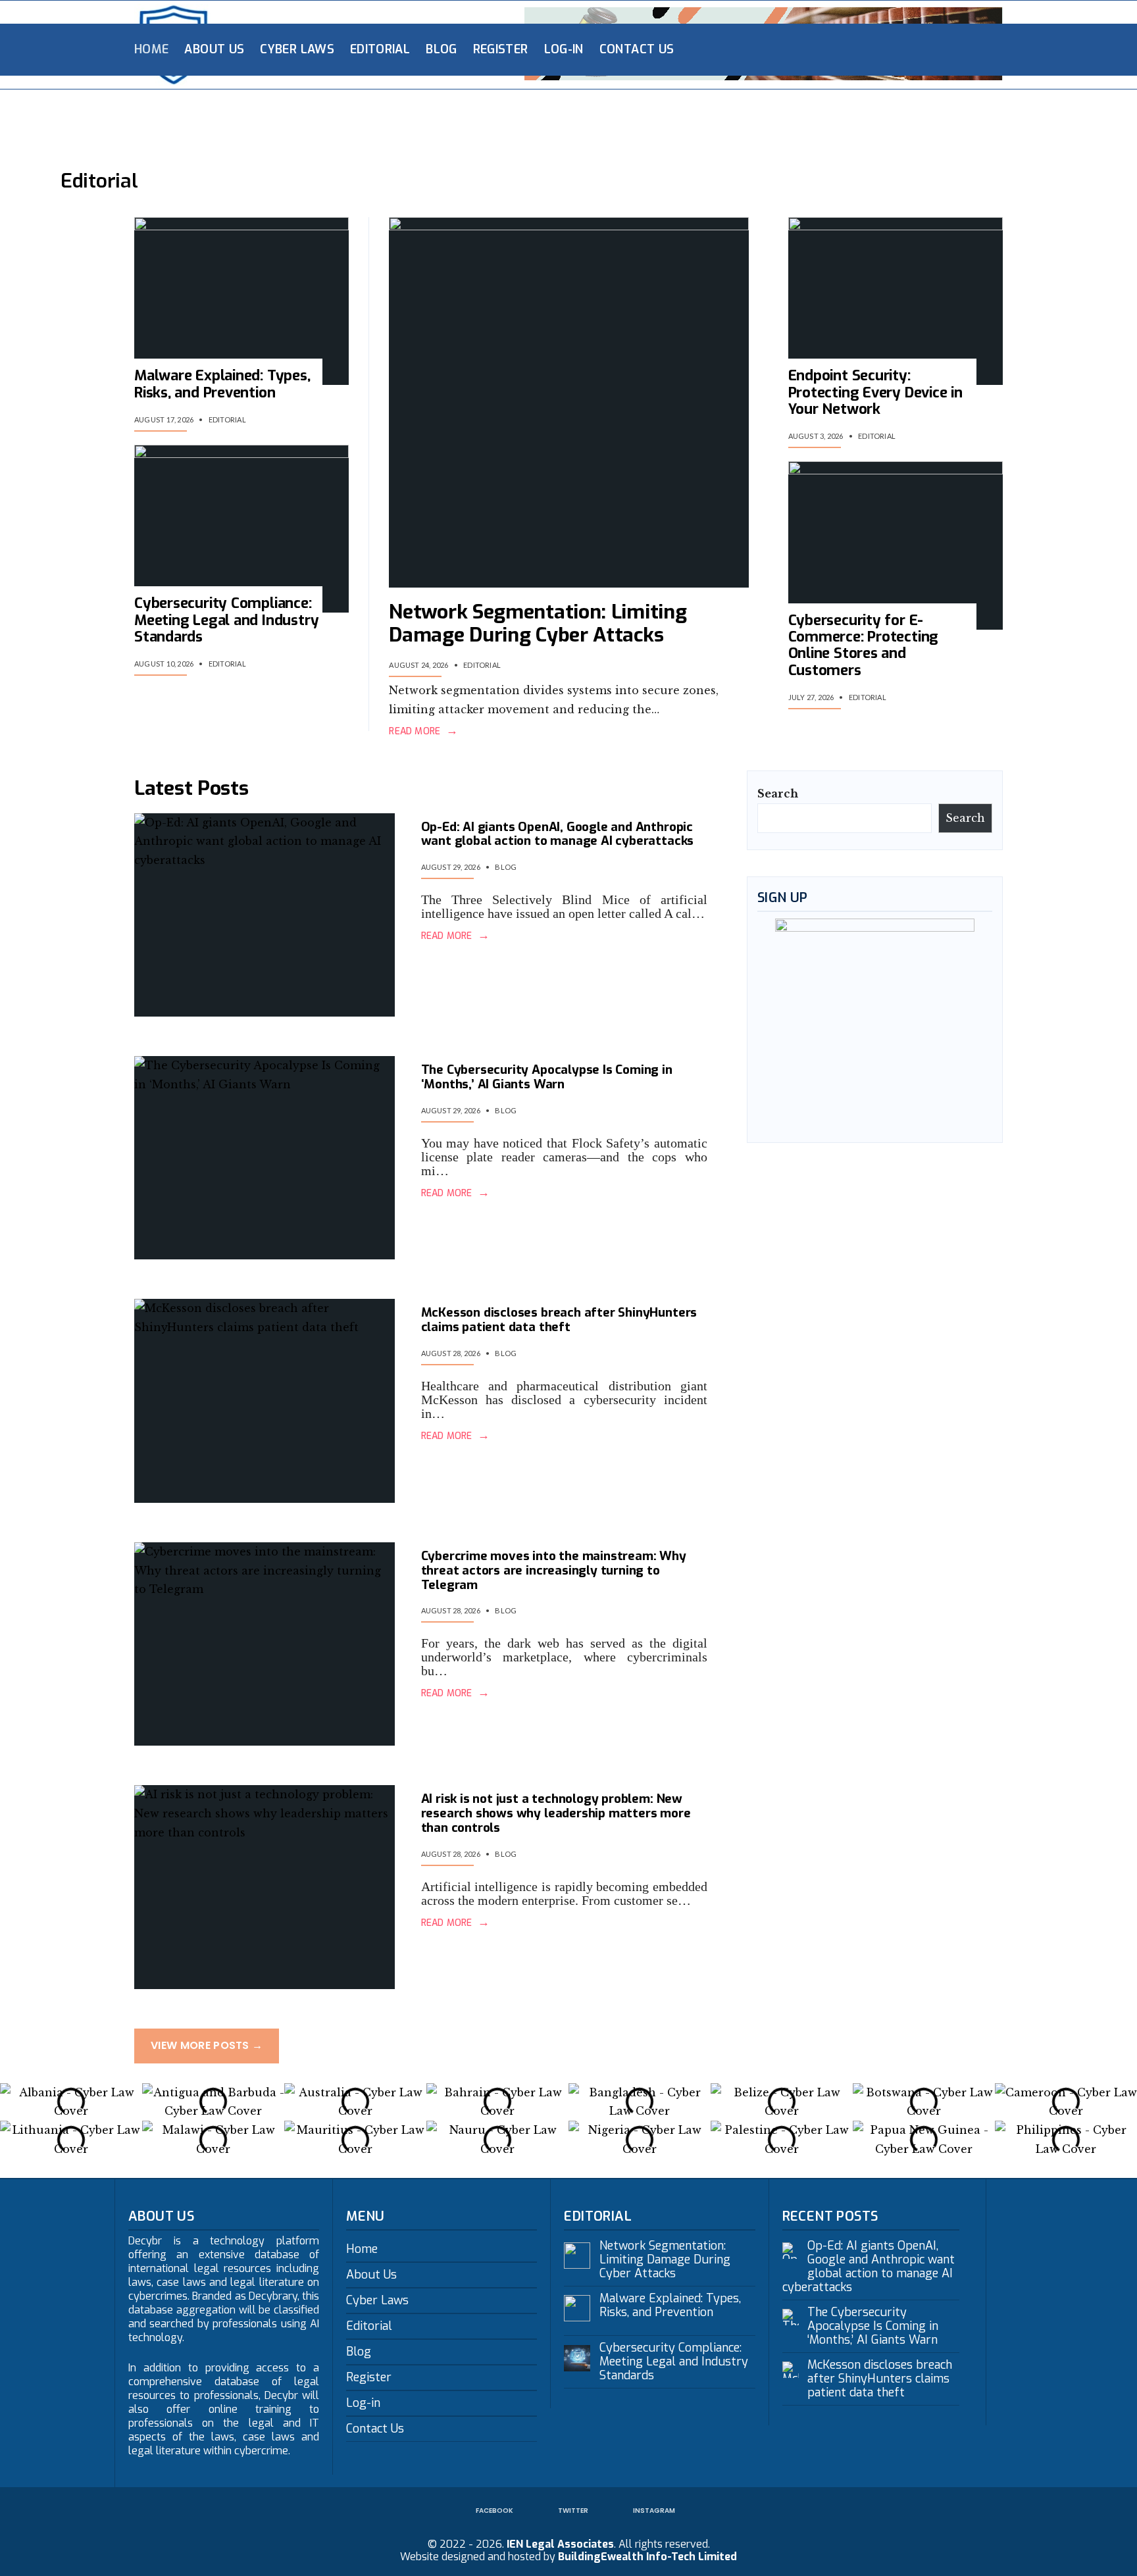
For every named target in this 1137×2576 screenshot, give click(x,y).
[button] (13, 2102)
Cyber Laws (297, 49)
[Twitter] (917, 49)
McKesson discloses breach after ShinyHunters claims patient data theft (559, 1320)
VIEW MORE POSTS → (207, 2045)
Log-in (564, 49)
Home (151, 49)
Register (501, 49)
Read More (423, 732)
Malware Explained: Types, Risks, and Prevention (222, 384)
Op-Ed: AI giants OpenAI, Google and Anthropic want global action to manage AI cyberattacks (558, 834)
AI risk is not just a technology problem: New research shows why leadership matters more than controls (556, 1813)
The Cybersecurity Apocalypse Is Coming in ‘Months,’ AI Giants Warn (547, 1077)
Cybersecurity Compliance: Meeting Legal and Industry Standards (226, 620)
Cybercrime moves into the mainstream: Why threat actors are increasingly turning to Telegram (554, 1570)
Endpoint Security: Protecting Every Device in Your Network (875, 392)
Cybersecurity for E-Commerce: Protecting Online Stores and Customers (864, 645)
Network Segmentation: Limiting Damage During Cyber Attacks (538, 623)
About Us (214, 49)
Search (778, 794)
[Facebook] (896, 49)
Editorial (380, 49)
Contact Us (637, 49)
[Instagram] (938, 49)
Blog (441, 49)
